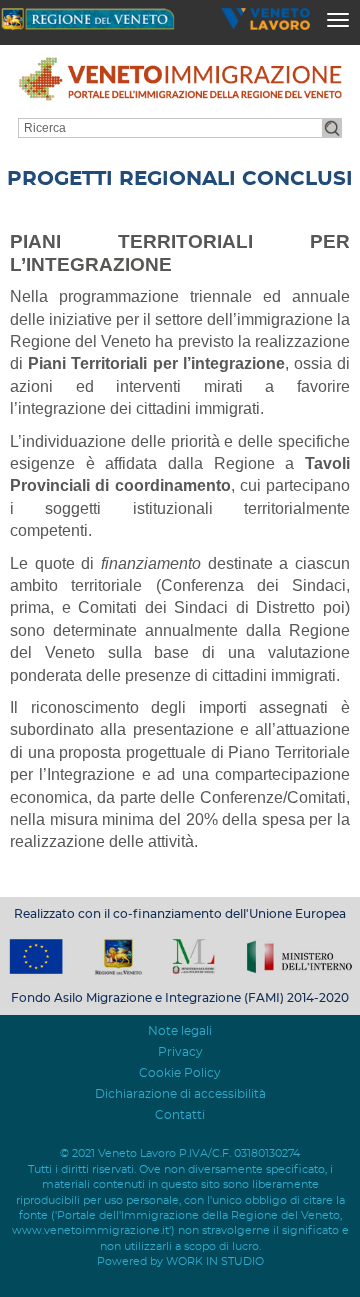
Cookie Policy (180, 1073)
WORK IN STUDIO (215, 1261)
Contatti (180, 1115)
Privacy (180, 1052)
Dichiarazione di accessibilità (180, 1094)
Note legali (180, 1031)
